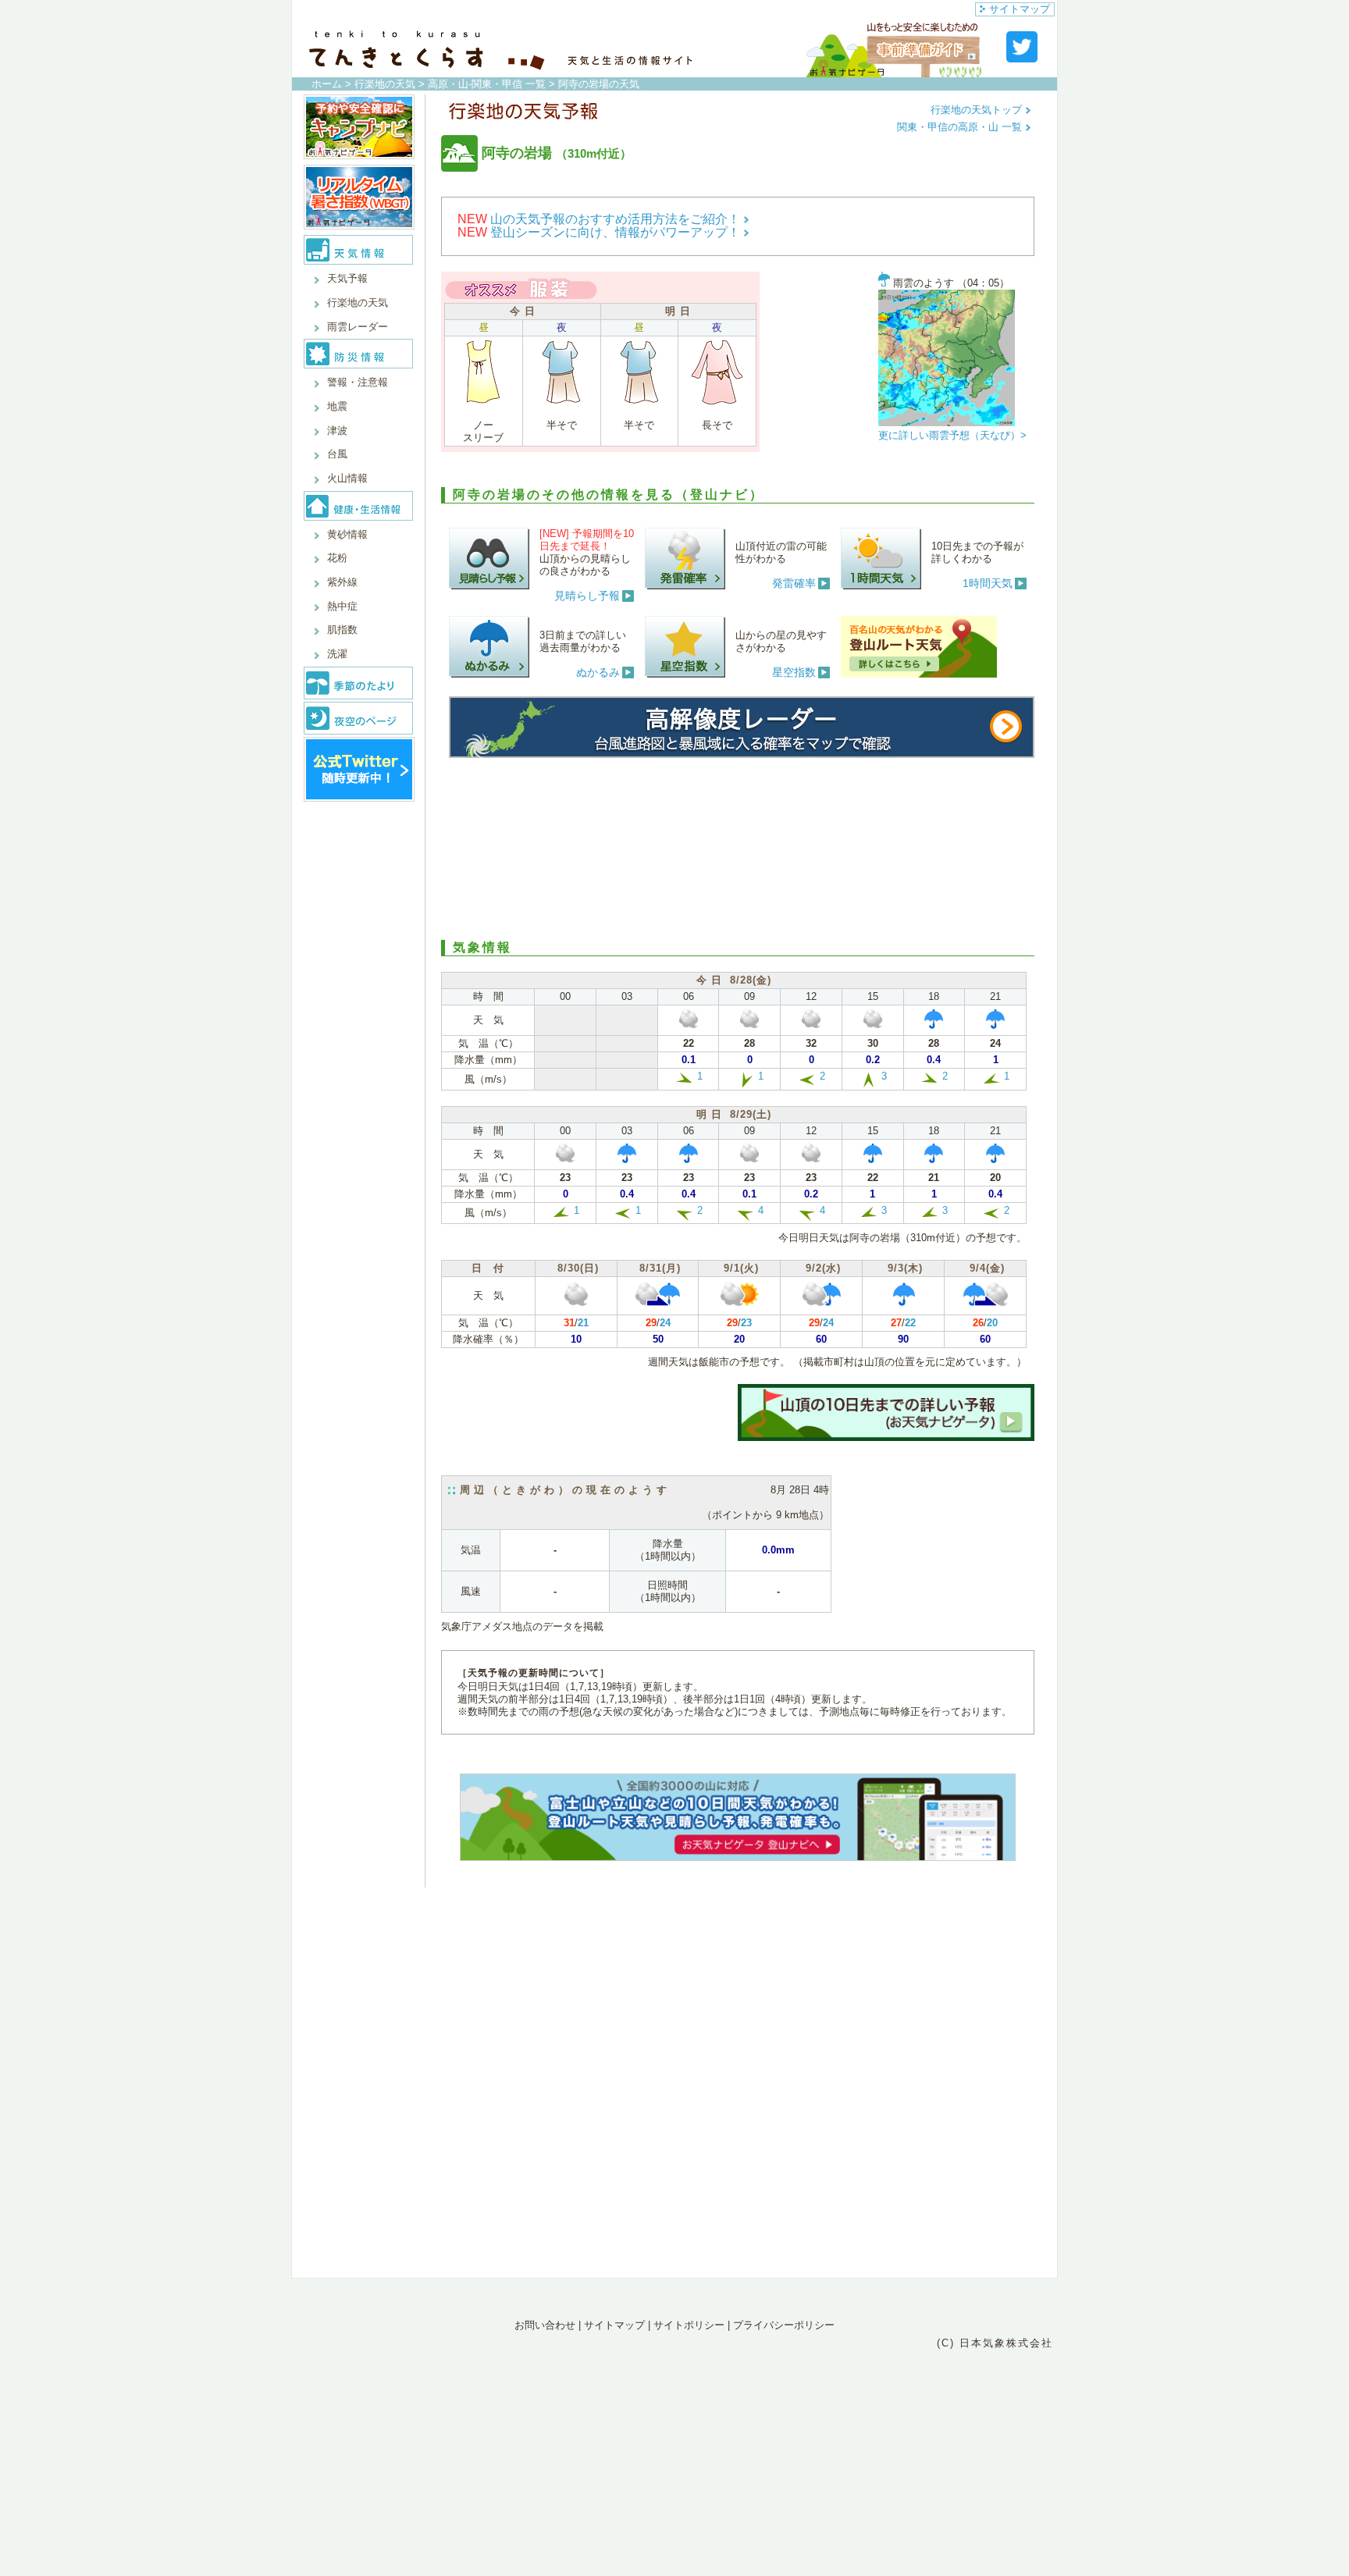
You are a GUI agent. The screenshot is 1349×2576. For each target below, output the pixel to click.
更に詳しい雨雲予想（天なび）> (952, 435)
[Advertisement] (738, 846)
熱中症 (342, 606)
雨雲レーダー (358, 327)
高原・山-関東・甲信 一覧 (487, 84)
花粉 (337, 558)
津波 (337, 431)
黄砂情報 (347, 534)
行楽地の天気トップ (978, 110)
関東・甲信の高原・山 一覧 (961, 127)
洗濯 (337, 654)
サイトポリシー (689, 2325)
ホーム (327, 84)
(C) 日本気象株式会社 (995, 2343)
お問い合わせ (545, 2325)
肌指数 (342, 630)
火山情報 (347, 478)
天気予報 (347, 278)
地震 (337, 406)
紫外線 (342, 582)
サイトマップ (1020, 9)
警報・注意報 (358, 382)
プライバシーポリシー (784, 2325)
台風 (337, 454)
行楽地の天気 (385, 84)
